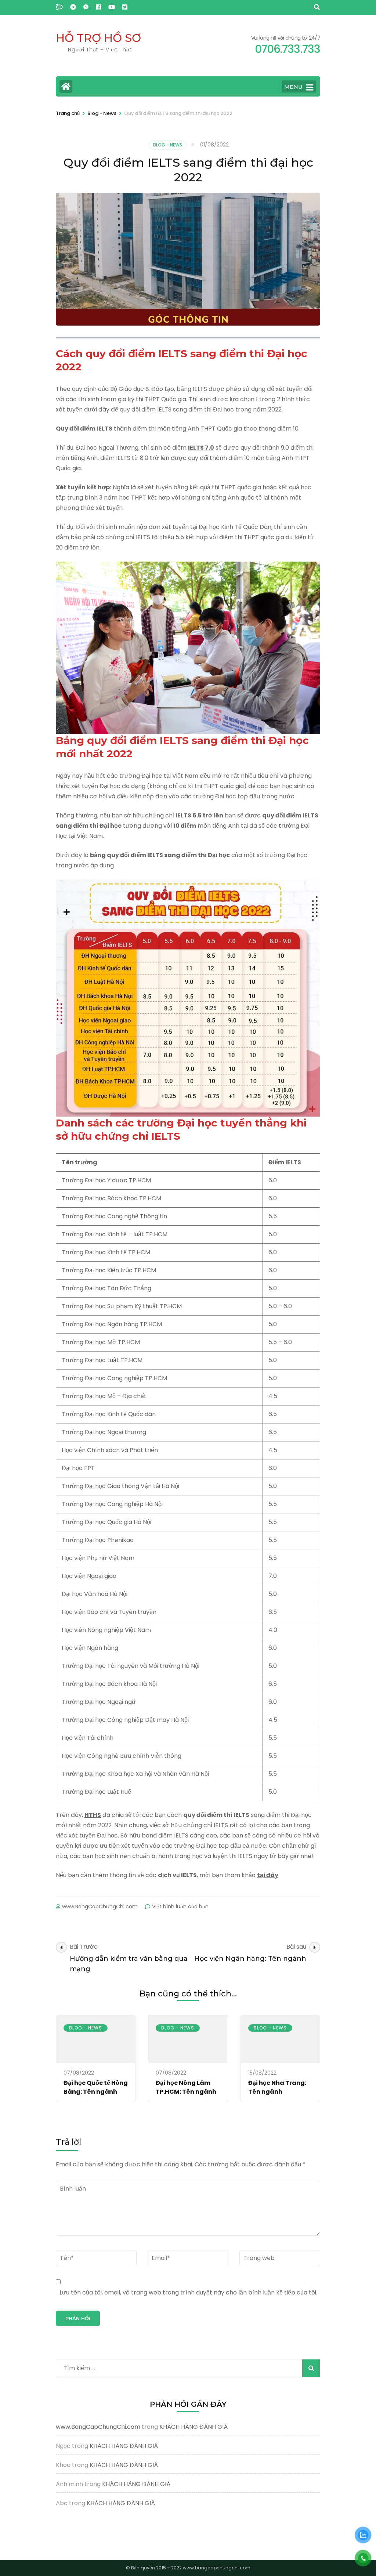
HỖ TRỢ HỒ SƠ (98, 38)
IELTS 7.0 (201, 448)
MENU (293, 87)
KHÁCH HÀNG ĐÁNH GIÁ (194, 2427)
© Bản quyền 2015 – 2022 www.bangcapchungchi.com (188, 2568)
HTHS (93, 1815)
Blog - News (168, 145)
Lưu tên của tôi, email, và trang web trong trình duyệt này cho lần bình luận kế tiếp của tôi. (188, 2292)
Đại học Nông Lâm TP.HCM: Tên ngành (186, 2087)
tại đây (268, 1875)
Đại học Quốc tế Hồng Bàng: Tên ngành (96, 2087)
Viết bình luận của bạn (180, 1906)
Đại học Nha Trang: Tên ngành (277, 2087)
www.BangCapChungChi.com (100, 1906)
